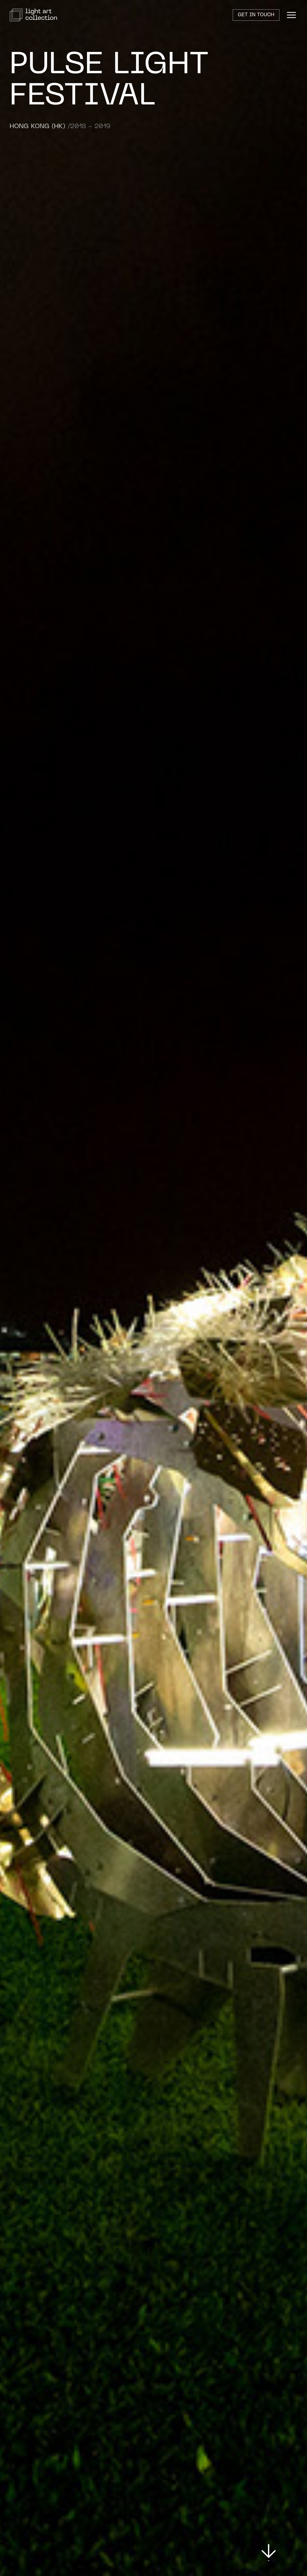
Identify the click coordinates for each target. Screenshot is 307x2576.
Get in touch (256, 15)
